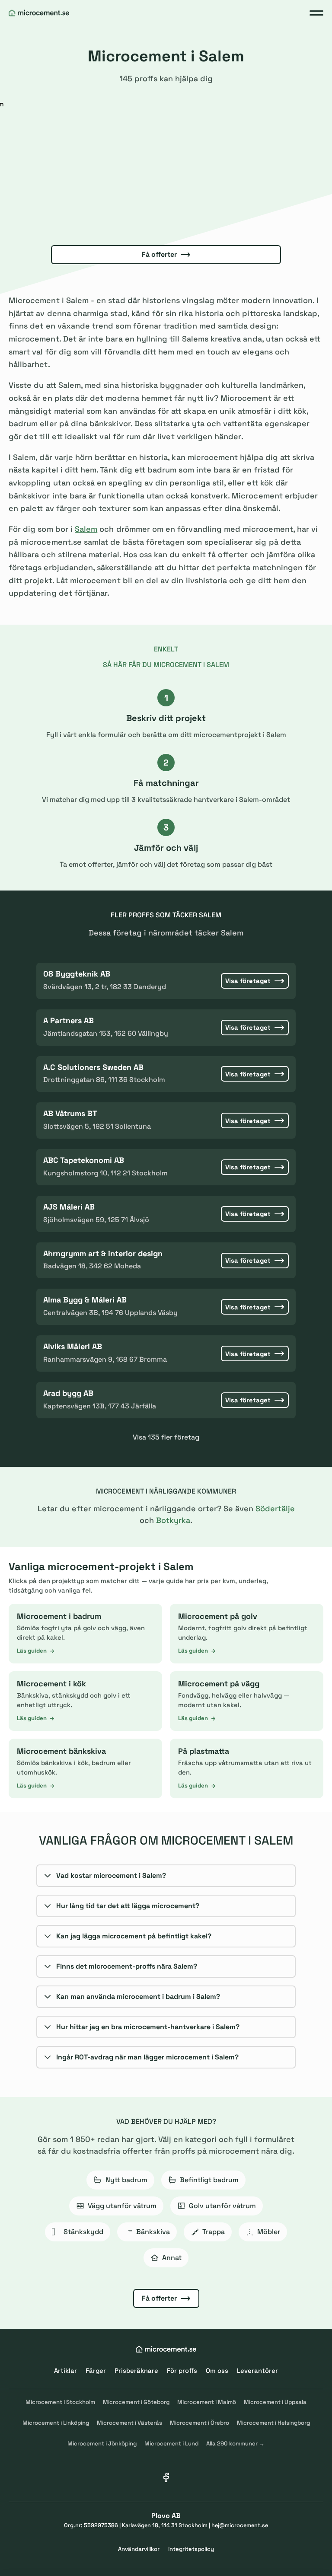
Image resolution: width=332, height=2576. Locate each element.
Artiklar (65, 2370)
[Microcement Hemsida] (39, 13)
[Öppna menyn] (316, 13)
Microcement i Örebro (200, 2423)
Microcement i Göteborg (136, 2402)
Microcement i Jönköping (102, 2444)
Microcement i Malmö (207, 2402)
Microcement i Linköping (56, 2423)
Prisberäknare (136, 2370)
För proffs (182, 2370)
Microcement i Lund (171, 2444)
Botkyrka (173, 1520)
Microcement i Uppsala (275, 2402)
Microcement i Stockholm (60, 2402)
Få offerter (159, 254)
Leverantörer (257, 2370)
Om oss (217, 2370)
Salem (86, 529)
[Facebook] (166, 2477)
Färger (96, 2370)
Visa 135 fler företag (166, 1437)
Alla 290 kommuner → (235, 2444)
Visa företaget (248, 981)
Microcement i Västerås (129, 2423)
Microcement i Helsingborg (273, 2423)
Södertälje (275, 1508)
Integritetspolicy (191, 2549)
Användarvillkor (139, 2549)
